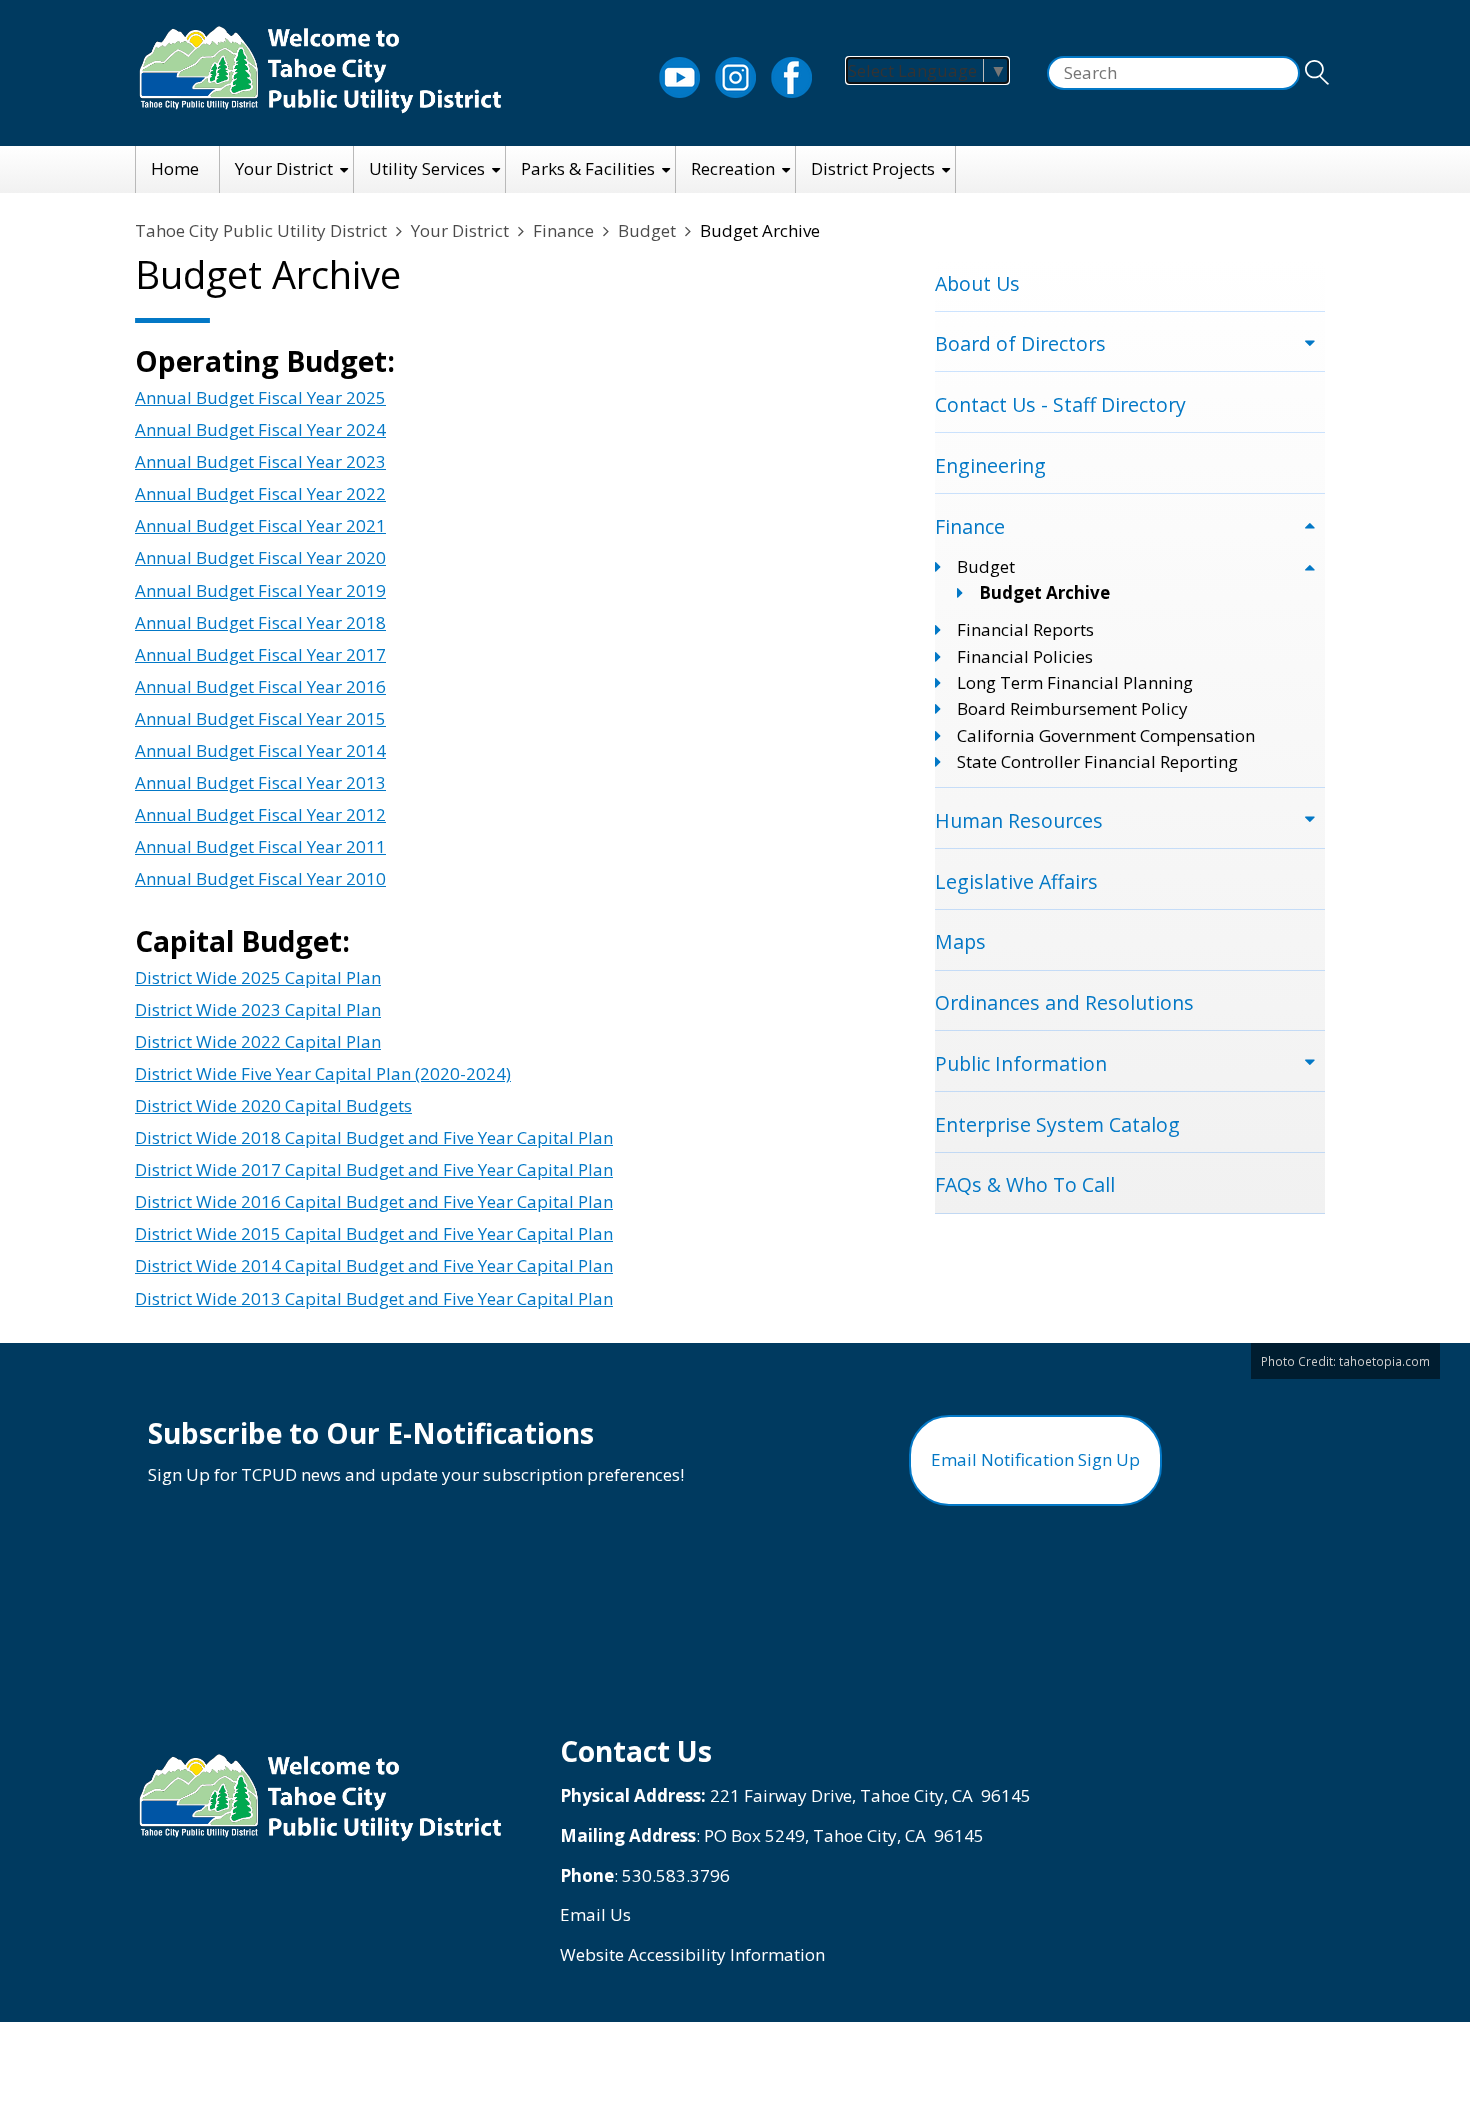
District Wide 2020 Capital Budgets (273, 1105)
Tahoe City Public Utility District (261, 230)
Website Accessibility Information (692, 1954)
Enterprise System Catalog (1057, 1124)
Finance (563, 230)
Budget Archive (1044, 592)
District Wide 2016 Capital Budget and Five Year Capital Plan (374, 1201)
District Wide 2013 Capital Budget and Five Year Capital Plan (374, 1298)
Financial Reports (1025, 629)
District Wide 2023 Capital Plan (258, 1009)
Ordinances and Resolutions (1064, 1002)
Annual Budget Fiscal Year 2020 (260, 557)
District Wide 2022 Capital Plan (258, 1041)
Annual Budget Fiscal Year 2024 (260, 429)
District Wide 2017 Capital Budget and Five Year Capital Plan (374, 1169)
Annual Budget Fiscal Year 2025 (260, 397)
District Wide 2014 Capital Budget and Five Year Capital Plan (374, 1265)
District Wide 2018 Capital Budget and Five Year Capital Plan (374, 1137)
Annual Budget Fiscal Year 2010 (260, 878)
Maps (960, 941)
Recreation (733, 168)
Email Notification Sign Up (1035, 1459)
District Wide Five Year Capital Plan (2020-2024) (323, 1073)
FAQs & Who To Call (1025, 1184)
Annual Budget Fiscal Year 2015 (260, 718)
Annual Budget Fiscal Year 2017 (260, 654)
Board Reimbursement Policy (1072, 708)
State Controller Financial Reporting (1097, 761)
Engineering (990, 465)
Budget (647, 230)
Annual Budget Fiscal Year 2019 (260, 590)
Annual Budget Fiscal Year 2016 (260, 686)
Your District (284, 168)
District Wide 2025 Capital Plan (258, 977)
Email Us (595, 1914)
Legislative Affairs (1016, 881)
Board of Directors (1020, 343)
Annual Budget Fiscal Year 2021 (260, 525)
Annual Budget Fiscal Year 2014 (260, 750)
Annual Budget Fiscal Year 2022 (260, 493)
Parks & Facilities (588, 168)
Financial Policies (1025, 656)
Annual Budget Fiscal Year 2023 (260, 461)
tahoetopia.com (1384, 1361)
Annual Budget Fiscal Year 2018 (260, 622)
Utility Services (427, 168)
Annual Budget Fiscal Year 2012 (260, 814)
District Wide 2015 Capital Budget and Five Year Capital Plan (374, 1233)
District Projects (873, 168)
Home (175, 168)
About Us (977, 283)
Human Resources (1019, 820)
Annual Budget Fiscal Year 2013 (260, 782)
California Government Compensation (1106, 735)
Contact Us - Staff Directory (1060, 404)
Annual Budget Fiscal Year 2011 (260, 846)
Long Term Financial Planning (1075, 682)
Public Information (1021, 1063)
